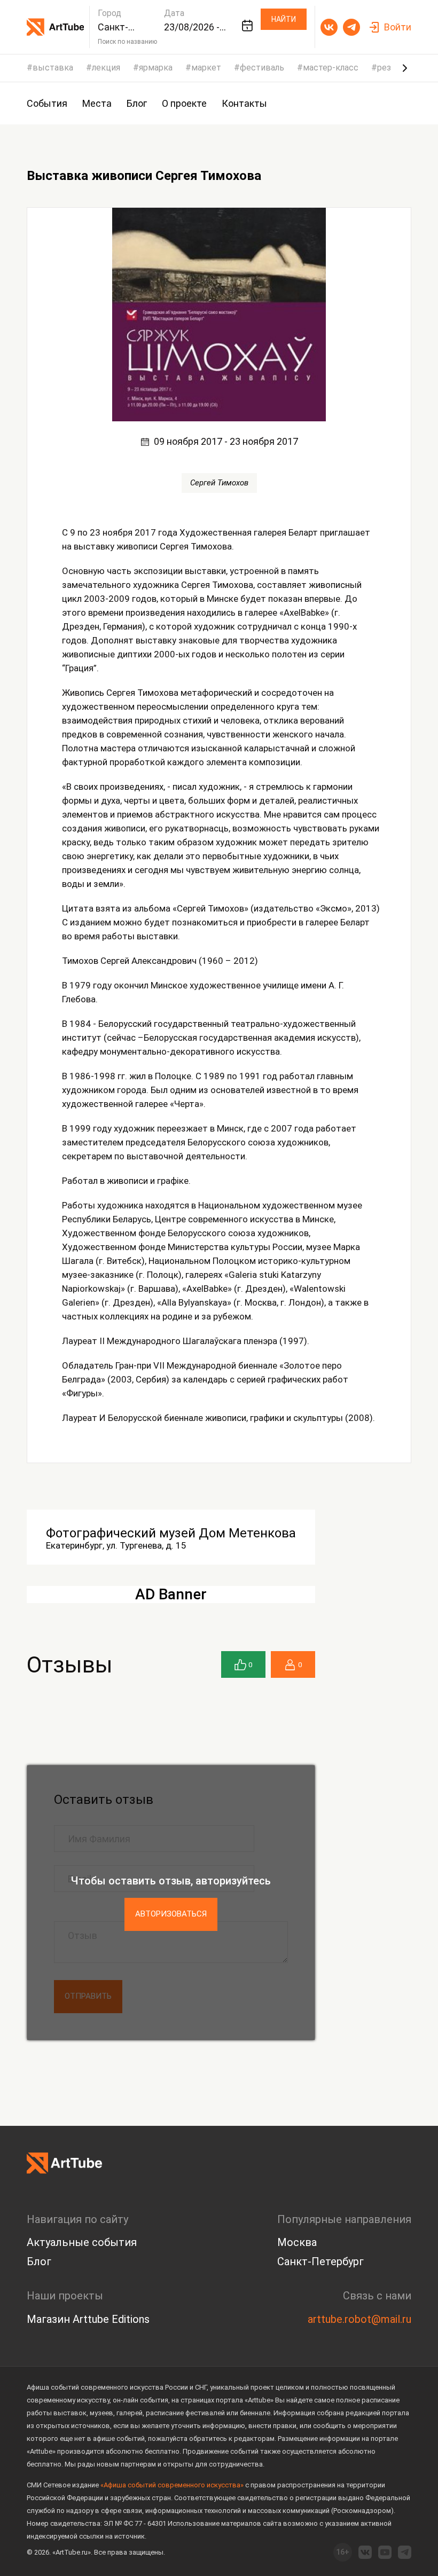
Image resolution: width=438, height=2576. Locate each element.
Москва (297, 2242)
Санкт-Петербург (320, 2261)
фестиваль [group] (262, 68)
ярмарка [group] (156, 68)
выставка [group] (53, 68)
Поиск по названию (127, 42)
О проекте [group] (184, 103)
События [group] (47, 103)
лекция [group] (106, 68)
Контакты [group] (244, 103)
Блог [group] (137, 103)
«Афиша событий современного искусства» (172, 2485)
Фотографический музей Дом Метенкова (171, 1533)
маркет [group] (206, 68)
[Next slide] (405, 68)
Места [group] (97, 103)
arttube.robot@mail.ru (359, 2319)
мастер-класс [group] (331, 68)
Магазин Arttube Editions (88, 2319)
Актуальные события (82, 2242)
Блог (39, 2261)
